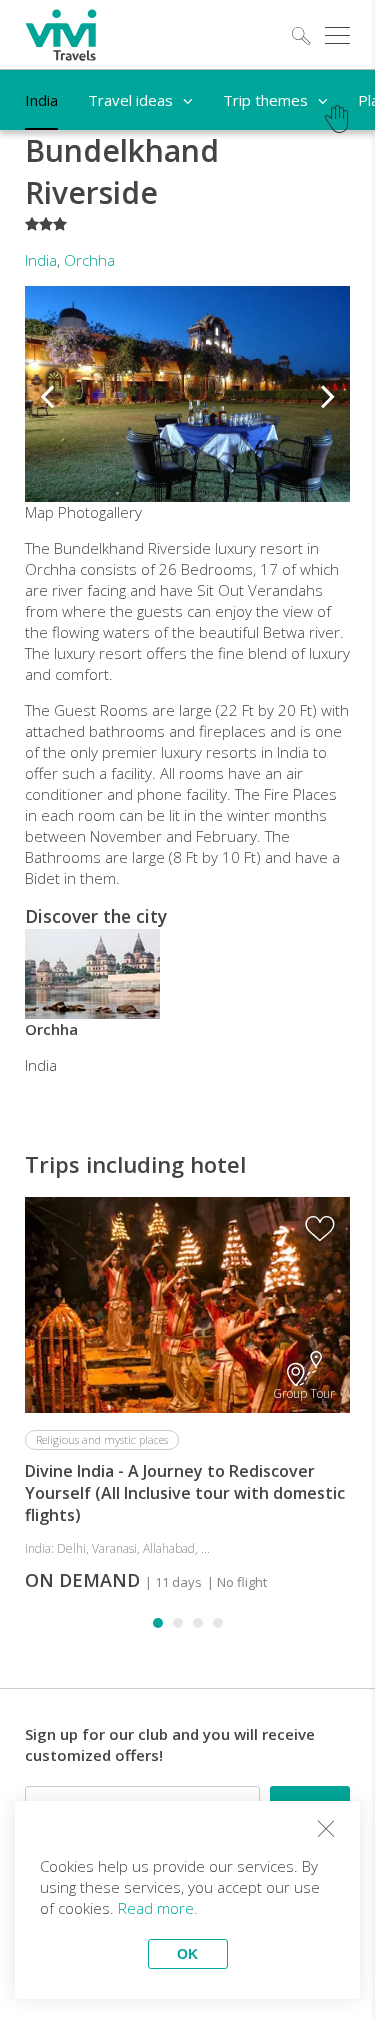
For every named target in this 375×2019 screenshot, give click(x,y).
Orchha (89, 260)
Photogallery (100, 512)
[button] (47, 394)
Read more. (158, 1908)
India (41, 260)
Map (39, 512)
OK (187, 1954)
